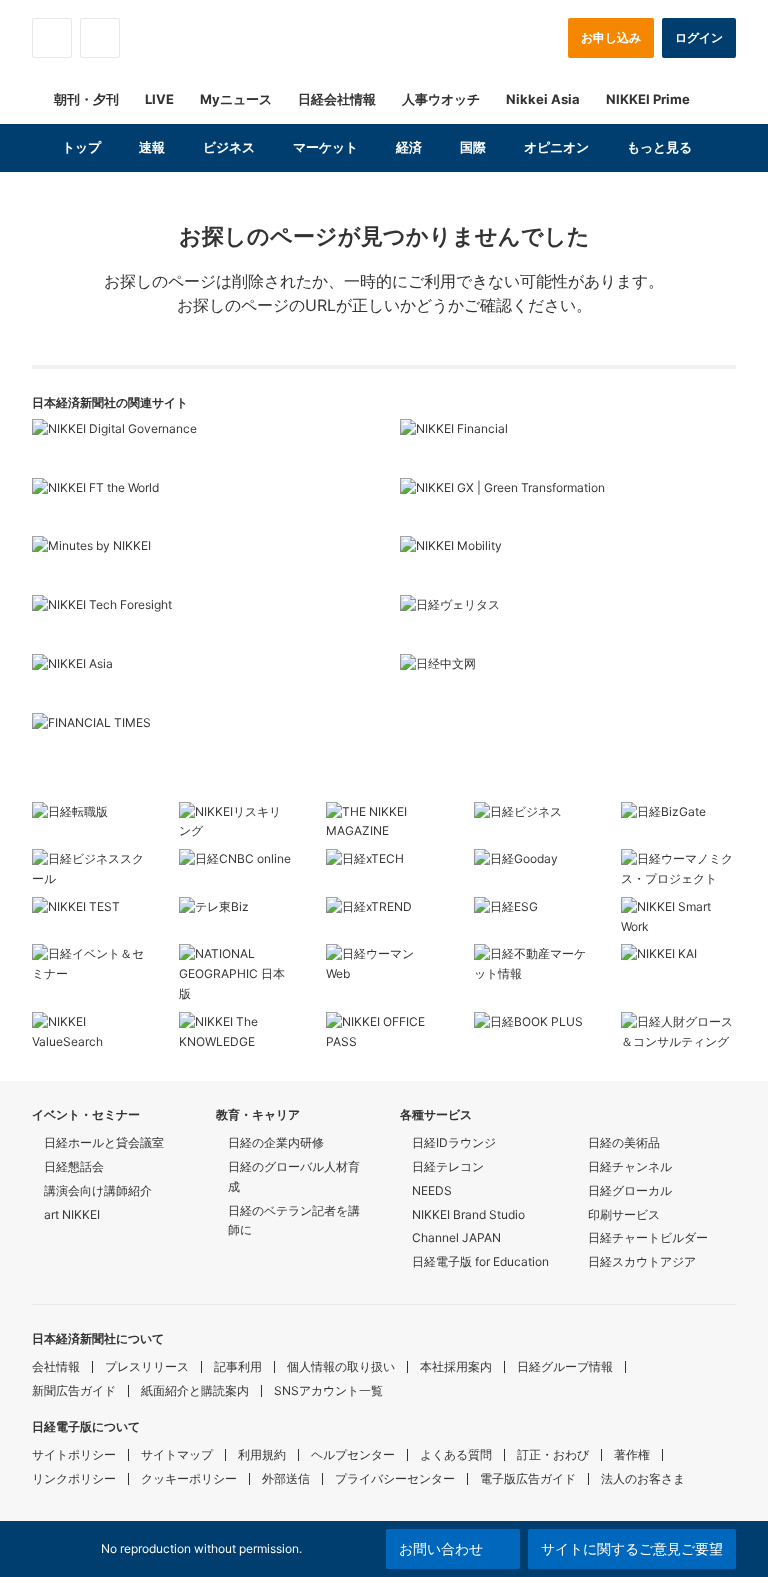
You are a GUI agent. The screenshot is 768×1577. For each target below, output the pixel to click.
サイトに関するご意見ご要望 (632, 1548)
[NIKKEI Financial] (568, 448)
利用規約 (262, 1454)
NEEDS (432, 1190)
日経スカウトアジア (642, 1261)
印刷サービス (624, 1214)
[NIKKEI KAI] (678, 959)
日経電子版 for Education (480, 1261)
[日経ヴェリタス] (568, 624)
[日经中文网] (568, 683)
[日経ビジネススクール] (89, 869)
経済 (409, 147)
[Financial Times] (200, 742)
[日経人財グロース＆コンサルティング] (678, 1032)
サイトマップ (177, 1454)
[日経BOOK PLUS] (531, 1027)
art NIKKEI (72, 1214)
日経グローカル (630, 1190)
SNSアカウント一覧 (328, 1390)
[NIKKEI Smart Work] (678, 917)
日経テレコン (448, 1166)
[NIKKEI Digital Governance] (200, 448)
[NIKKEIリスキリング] (236, 822)
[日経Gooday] (531, 864)
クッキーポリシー (189, 1478)
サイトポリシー (74, 1454)
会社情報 (56, 1366)
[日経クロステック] (383, 864)
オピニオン (556, 147)
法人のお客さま (643, 1478)
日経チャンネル (630, 1166)
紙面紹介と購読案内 (195, 1390)
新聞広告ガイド (74, 1390)
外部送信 (286, 1478)
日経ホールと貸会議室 (104, 1142)
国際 (473, 147)
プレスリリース (147, 1366)
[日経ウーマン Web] (383, 964)
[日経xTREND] (383, 912)
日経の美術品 (624, 1142)
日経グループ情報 (565, 1366)
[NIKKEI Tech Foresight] (200, 624)
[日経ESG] (531, 912)
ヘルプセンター (353, 1454)
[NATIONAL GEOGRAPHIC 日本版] (236, 973)
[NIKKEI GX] (568, 507)
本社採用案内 (456, 1366)
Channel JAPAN (456, 1237)
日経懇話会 (74, 1166)
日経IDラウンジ (454, 1142)
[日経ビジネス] (531, 817)
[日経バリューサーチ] (89, 1032)
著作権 (632, 1454)
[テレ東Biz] (236, 912)
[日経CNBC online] (236, 864)
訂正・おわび (553, 1454)
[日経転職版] (89, 817)
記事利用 (238, 1366)
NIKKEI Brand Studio (468, 1214)
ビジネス (229, 147)
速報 (152, 147)
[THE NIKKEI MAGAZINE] (383, 822)
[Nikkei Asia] (200, 683)
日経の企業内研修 (276, 1142)
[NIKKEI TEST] (89, 912)
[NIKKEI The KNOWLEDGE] (236, 1032)
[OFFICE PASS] (383, 1032)
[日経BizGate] (678, 817)
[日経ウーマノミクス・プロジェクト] (678, 869)
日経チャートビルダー (648, 1237)
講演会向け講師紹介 (98, 1190)
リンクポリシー (74, 1478)
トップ (81, 147)
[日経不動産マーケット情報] (531, 964)
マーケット (325, 147)
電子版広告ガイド (528, 1478)
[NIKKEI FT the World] (200, 507)
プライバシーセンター (395, 1478)
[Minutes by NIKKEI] (200, 565)
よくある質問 (456, 1454)
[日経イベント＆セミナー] (89, 964)
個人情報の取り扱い (341, 1366)
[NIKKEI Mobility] (568, 565)
